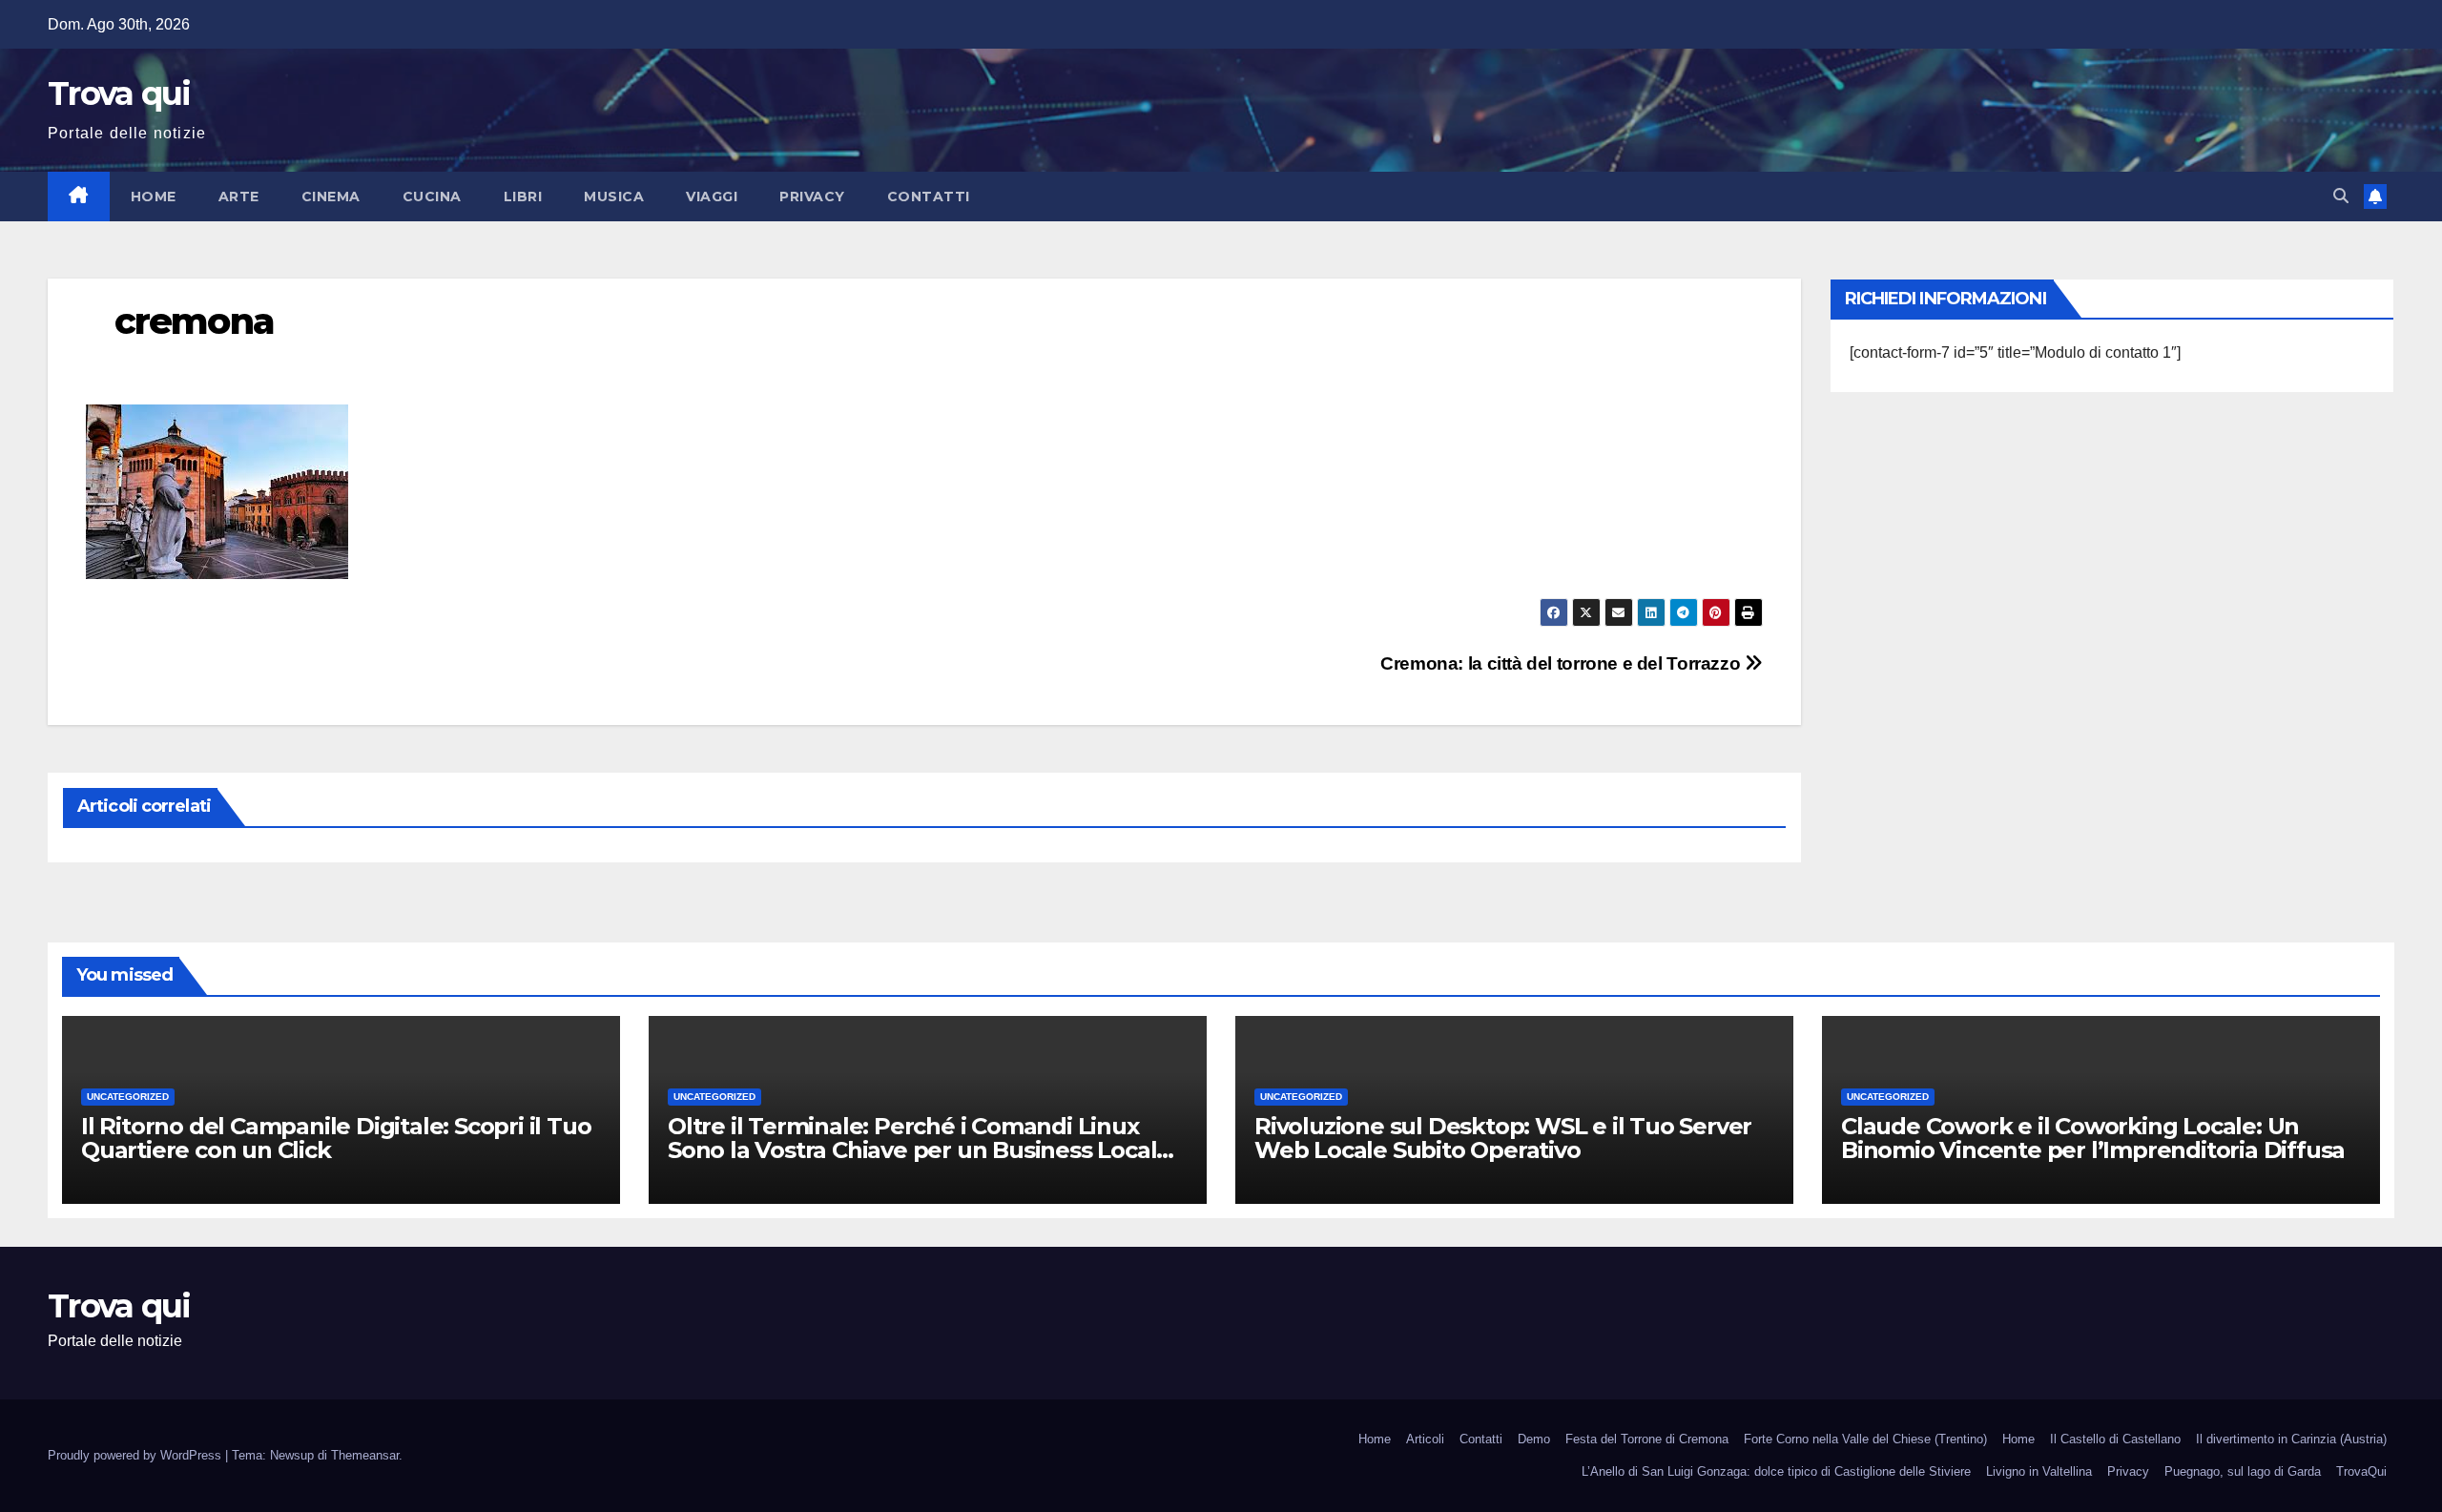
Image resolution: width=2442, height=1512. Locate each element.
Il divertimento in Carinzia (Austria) (2291, 1439)
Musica (614, 197)
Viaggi (712, 197)
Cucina (432, 197)
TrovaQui (2361, 1471)
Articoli (1425, 1439)
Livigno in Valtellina (2039, 1471)
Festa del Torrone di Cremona (1647, 1439)
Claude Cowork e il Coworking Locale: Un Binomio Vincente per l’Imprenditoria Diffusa (2093, 1138)
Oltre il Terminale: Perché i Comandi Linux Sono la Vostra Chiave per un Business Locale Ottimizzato (919, 1150)
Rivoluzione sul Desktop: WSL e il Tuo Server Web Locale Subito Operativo (1503, 1138)
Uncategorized (128, 1097)
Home (154, 197)
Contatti (929, 197)
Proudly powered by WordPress (136, 1455)
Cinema (331, 197)
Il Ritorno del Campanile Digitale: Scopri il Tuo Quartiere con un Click (336, 1138)
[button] (2341, 196)
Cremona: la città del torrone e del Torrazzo (1562, 663)
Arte (239, 197)
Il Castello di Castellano (2115, 1439)
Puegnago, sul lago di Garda (2243, 1471)
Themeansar (365, 1455)
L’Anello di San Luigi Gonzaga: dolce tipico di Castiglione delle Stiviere (1776, 1471)
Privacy (812, 197)
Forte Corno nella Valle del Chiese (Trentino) (1865, 1439)
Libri (523, 197)
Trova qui (119, 93)
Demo (1534, 1439)
